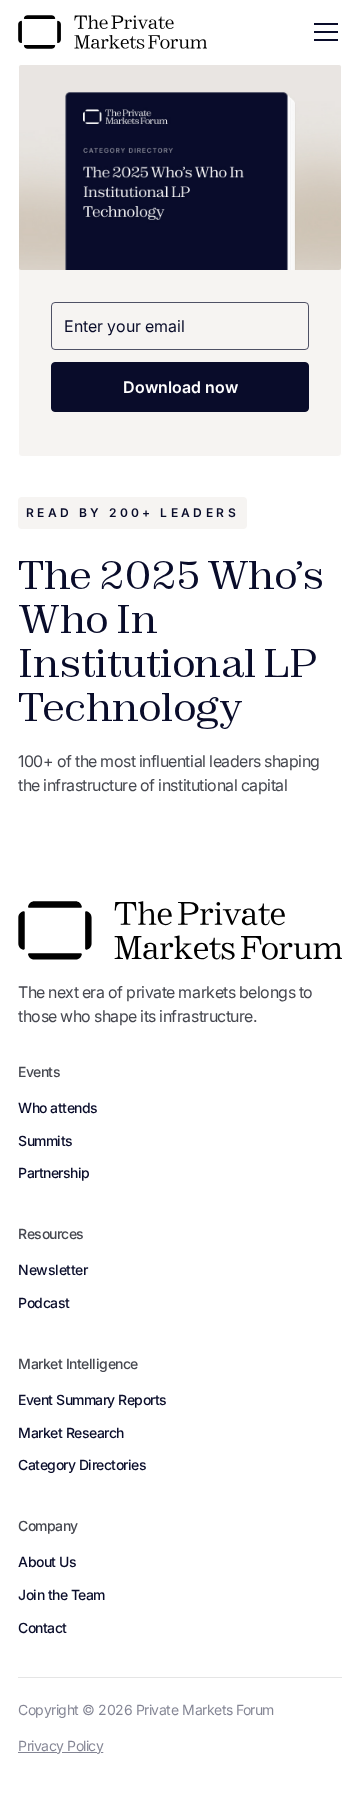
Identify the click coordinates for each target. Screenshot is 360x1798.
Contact (42, 1627)
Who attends (58, 1107)
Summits (45, 1140)
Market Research (71, 1432)
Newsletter (52, 1269)
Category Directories (82, 1464)
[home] (112, 32)
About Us (47, 1561)
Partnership (54, 1172)
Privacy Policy (60, 1745)
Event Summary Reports (92, 1399)
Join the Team (61, 1594)
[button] (322, 32)
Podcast (44, 1302)
